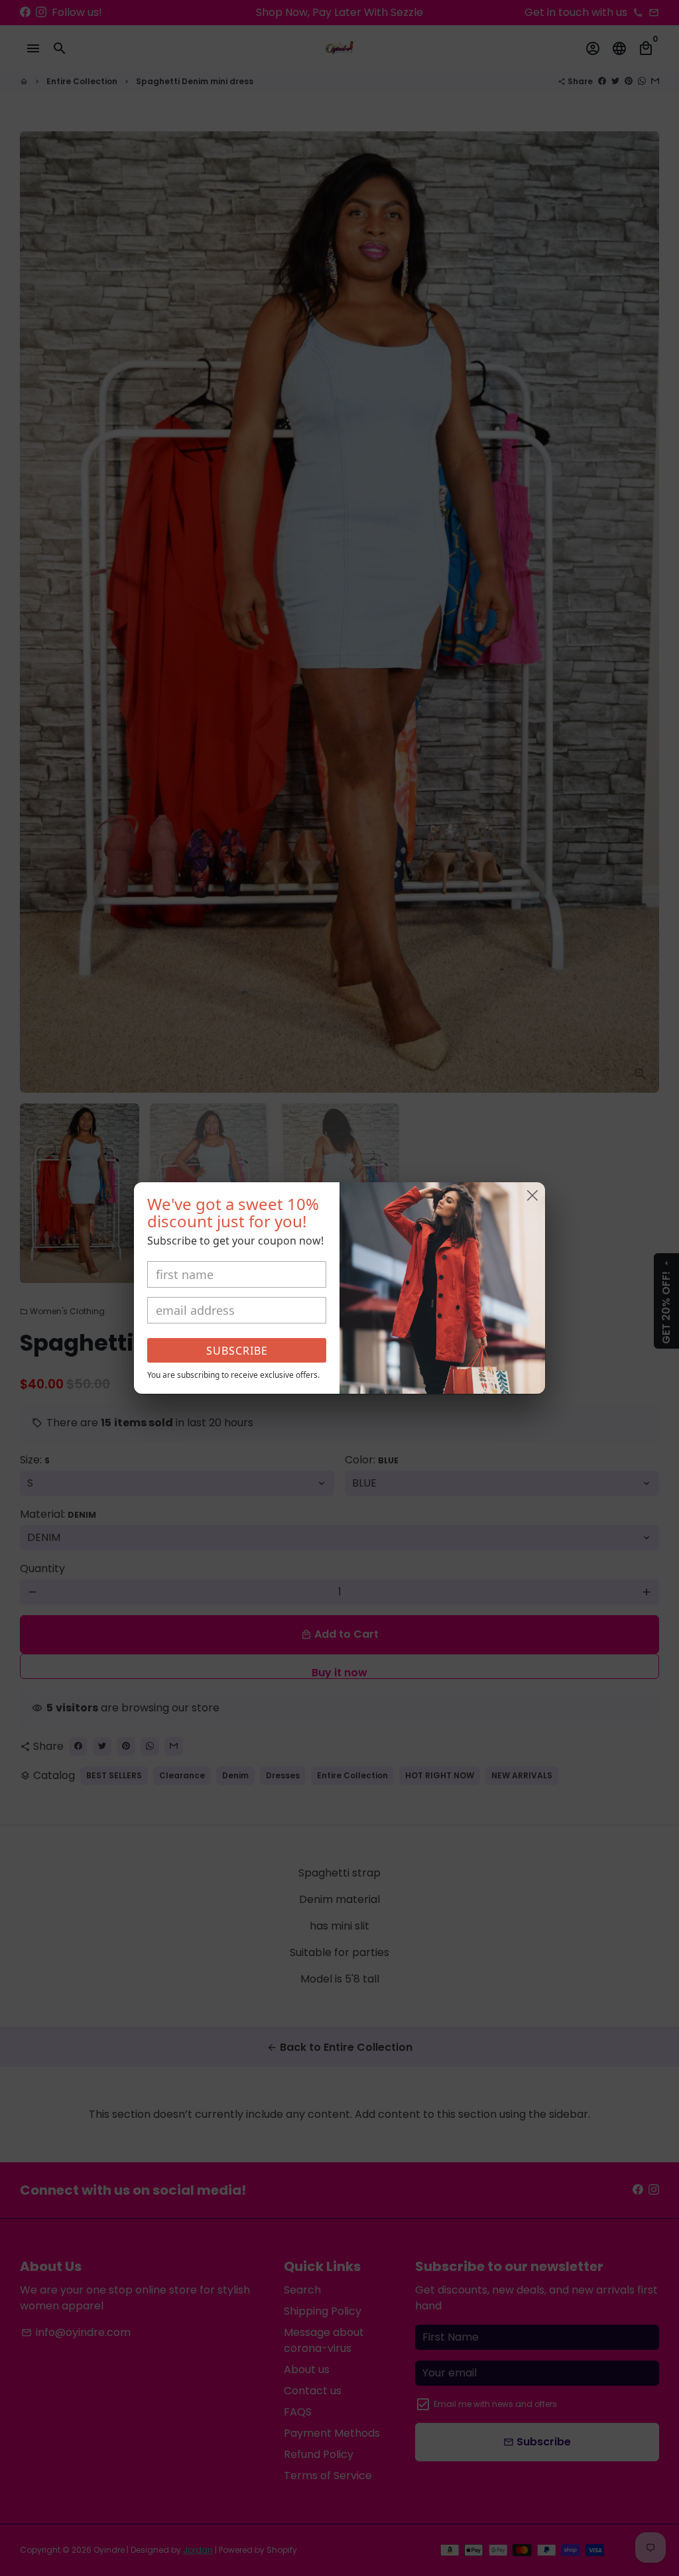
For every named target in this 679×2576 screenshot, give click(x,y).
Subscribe (237, 1351)
